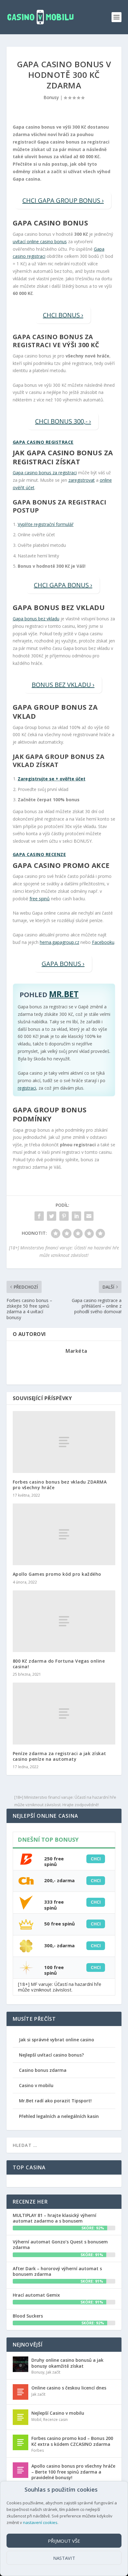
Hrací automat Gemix (36, 2295)
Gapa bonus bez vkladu (36, 619)
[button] (101, 2490)
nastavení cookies (40, 2522)
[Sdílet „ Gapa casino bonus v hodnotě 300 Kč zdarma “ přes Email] (89, 1216)
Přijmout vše (64, 2541)
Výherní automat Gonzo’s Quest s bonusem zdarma (60, 2245)
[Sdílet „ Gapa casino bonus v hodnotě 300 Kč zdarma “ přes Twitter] (52, 1216)
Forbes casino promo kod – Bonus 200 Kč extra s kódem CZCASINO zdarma (72, 2441)
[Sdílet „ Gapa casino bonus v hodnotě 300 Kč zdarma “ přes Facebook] (39, 1216)
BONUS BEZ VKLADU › (63, 685)
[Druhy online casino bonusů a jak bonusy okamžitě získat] (21, 2364)
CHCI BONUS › (63, 315)
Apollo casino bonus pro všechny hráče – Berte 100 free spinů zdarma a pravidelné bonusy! (73, 2472)
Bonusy (51, 97)
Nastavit (64, 2558)
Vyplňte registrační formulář (46, 524)
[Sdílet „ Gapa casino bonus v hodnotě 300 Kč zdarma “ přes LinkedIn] (76, 1216)
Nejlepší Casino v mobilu (58, 2413)
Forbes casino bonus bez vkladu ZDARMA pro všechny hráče (60, 1485)
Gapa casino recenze (39, 854)
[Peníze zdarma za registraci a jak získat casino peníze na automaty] (64, 1713)
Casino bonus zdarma (43, 2070)
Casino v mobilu (36, 2085)
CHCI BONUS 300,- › (63, 421)
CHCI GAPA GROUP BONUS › (63, 200)
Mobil (36, 2420)
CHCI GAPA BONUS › (63, 585)
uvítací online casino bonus (40, 241)
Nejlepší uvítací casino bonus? (51, 2055)
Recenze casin (55, 2420)
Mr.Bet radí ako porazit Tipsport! (55, 2101)
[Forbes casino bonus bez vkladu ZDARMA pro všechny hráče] (64, 1442)
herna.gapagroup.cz (59, 942)
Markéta (76, 1351)
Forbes (38, 2450)
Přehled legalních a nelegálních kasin (59, 2116)
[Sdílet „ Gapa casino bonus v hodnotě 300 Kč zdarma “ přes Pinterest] (64, 1216)
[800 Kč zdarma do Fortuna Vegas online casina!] (64, 1621)
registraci (27, 1088)
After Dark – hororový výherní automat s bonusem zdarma (57, 2271)
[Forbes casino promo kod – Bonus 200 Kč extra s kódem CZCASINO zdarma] (21, 2442)
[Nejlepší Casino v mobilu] (21, 2417)
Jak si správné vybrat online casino (57, 2040)
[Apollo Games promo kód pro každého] (64, 1534)
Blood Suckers (28, 2316)
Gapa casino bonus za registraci (45, 473)
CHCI (96, 1859)
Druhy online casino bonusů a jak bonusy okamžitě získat (67, 2363)
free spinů (40, 899)
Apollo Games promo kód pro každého (57, 1574)
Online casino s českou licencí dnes (69, 2388)
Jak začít (53, 2372)
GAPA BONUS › (63, 964)
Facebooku (103, 942)
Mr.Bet (64, 994)
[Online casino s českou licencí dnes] (21, 2392)
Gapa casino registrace (43, 442)
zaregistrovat (82, 480)
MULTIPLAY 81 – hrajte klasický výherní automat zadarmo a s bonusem (55, 2218)
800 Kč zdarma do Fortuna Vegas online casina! (59, 1664)
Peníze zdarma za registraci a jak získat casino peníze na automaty (59, 1756)
